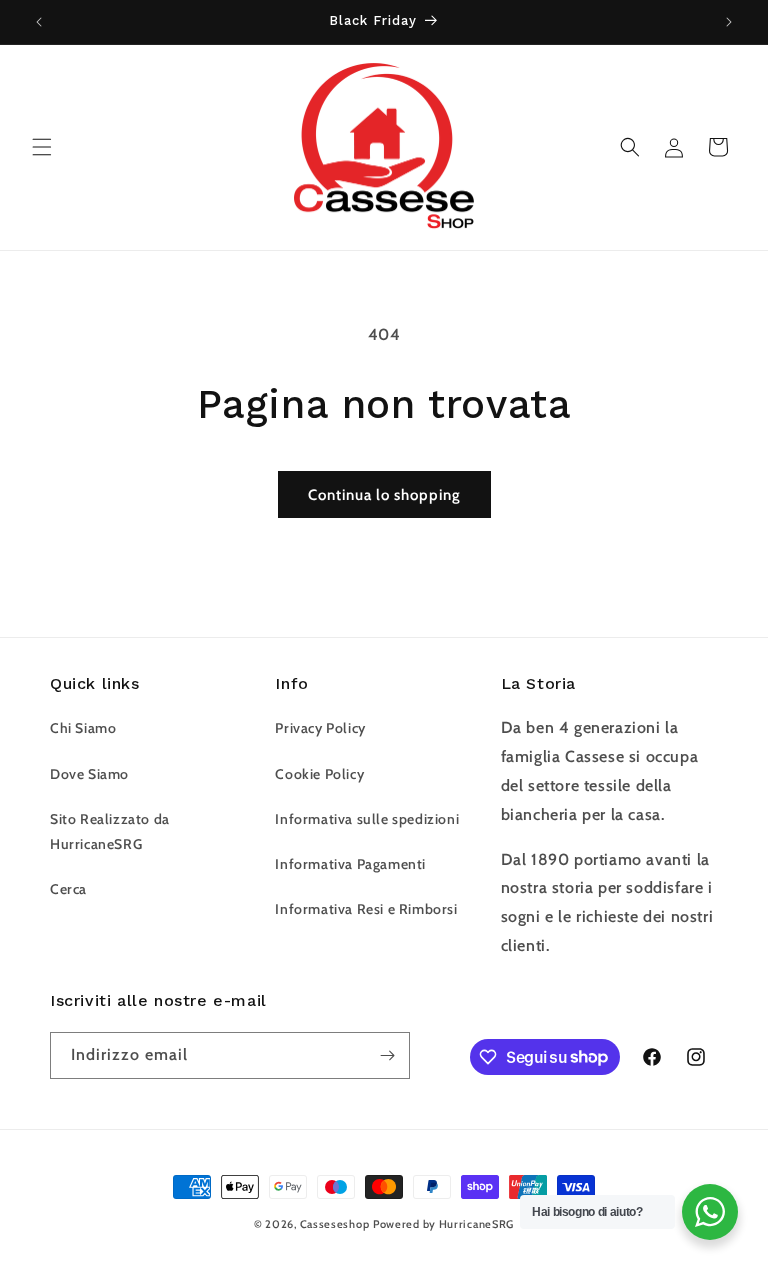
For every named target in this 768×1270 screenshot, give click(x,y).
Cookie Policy (319, 774)
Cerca (68, 889)
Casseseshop (335, 1224)
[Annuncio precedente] (39, 22)
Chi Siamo (83, 728)
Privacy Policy (320, 728)
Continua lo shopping (384, 495)
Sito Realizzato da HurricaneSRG (110, 831)
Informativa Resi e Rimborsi (366, 909)
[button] (42, 147)
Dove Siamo (89, 774)
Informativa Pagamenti (350, 864)
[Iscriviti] (387, 1055)
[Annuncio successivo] (729, 22)
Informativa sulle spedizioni (367, 819)
